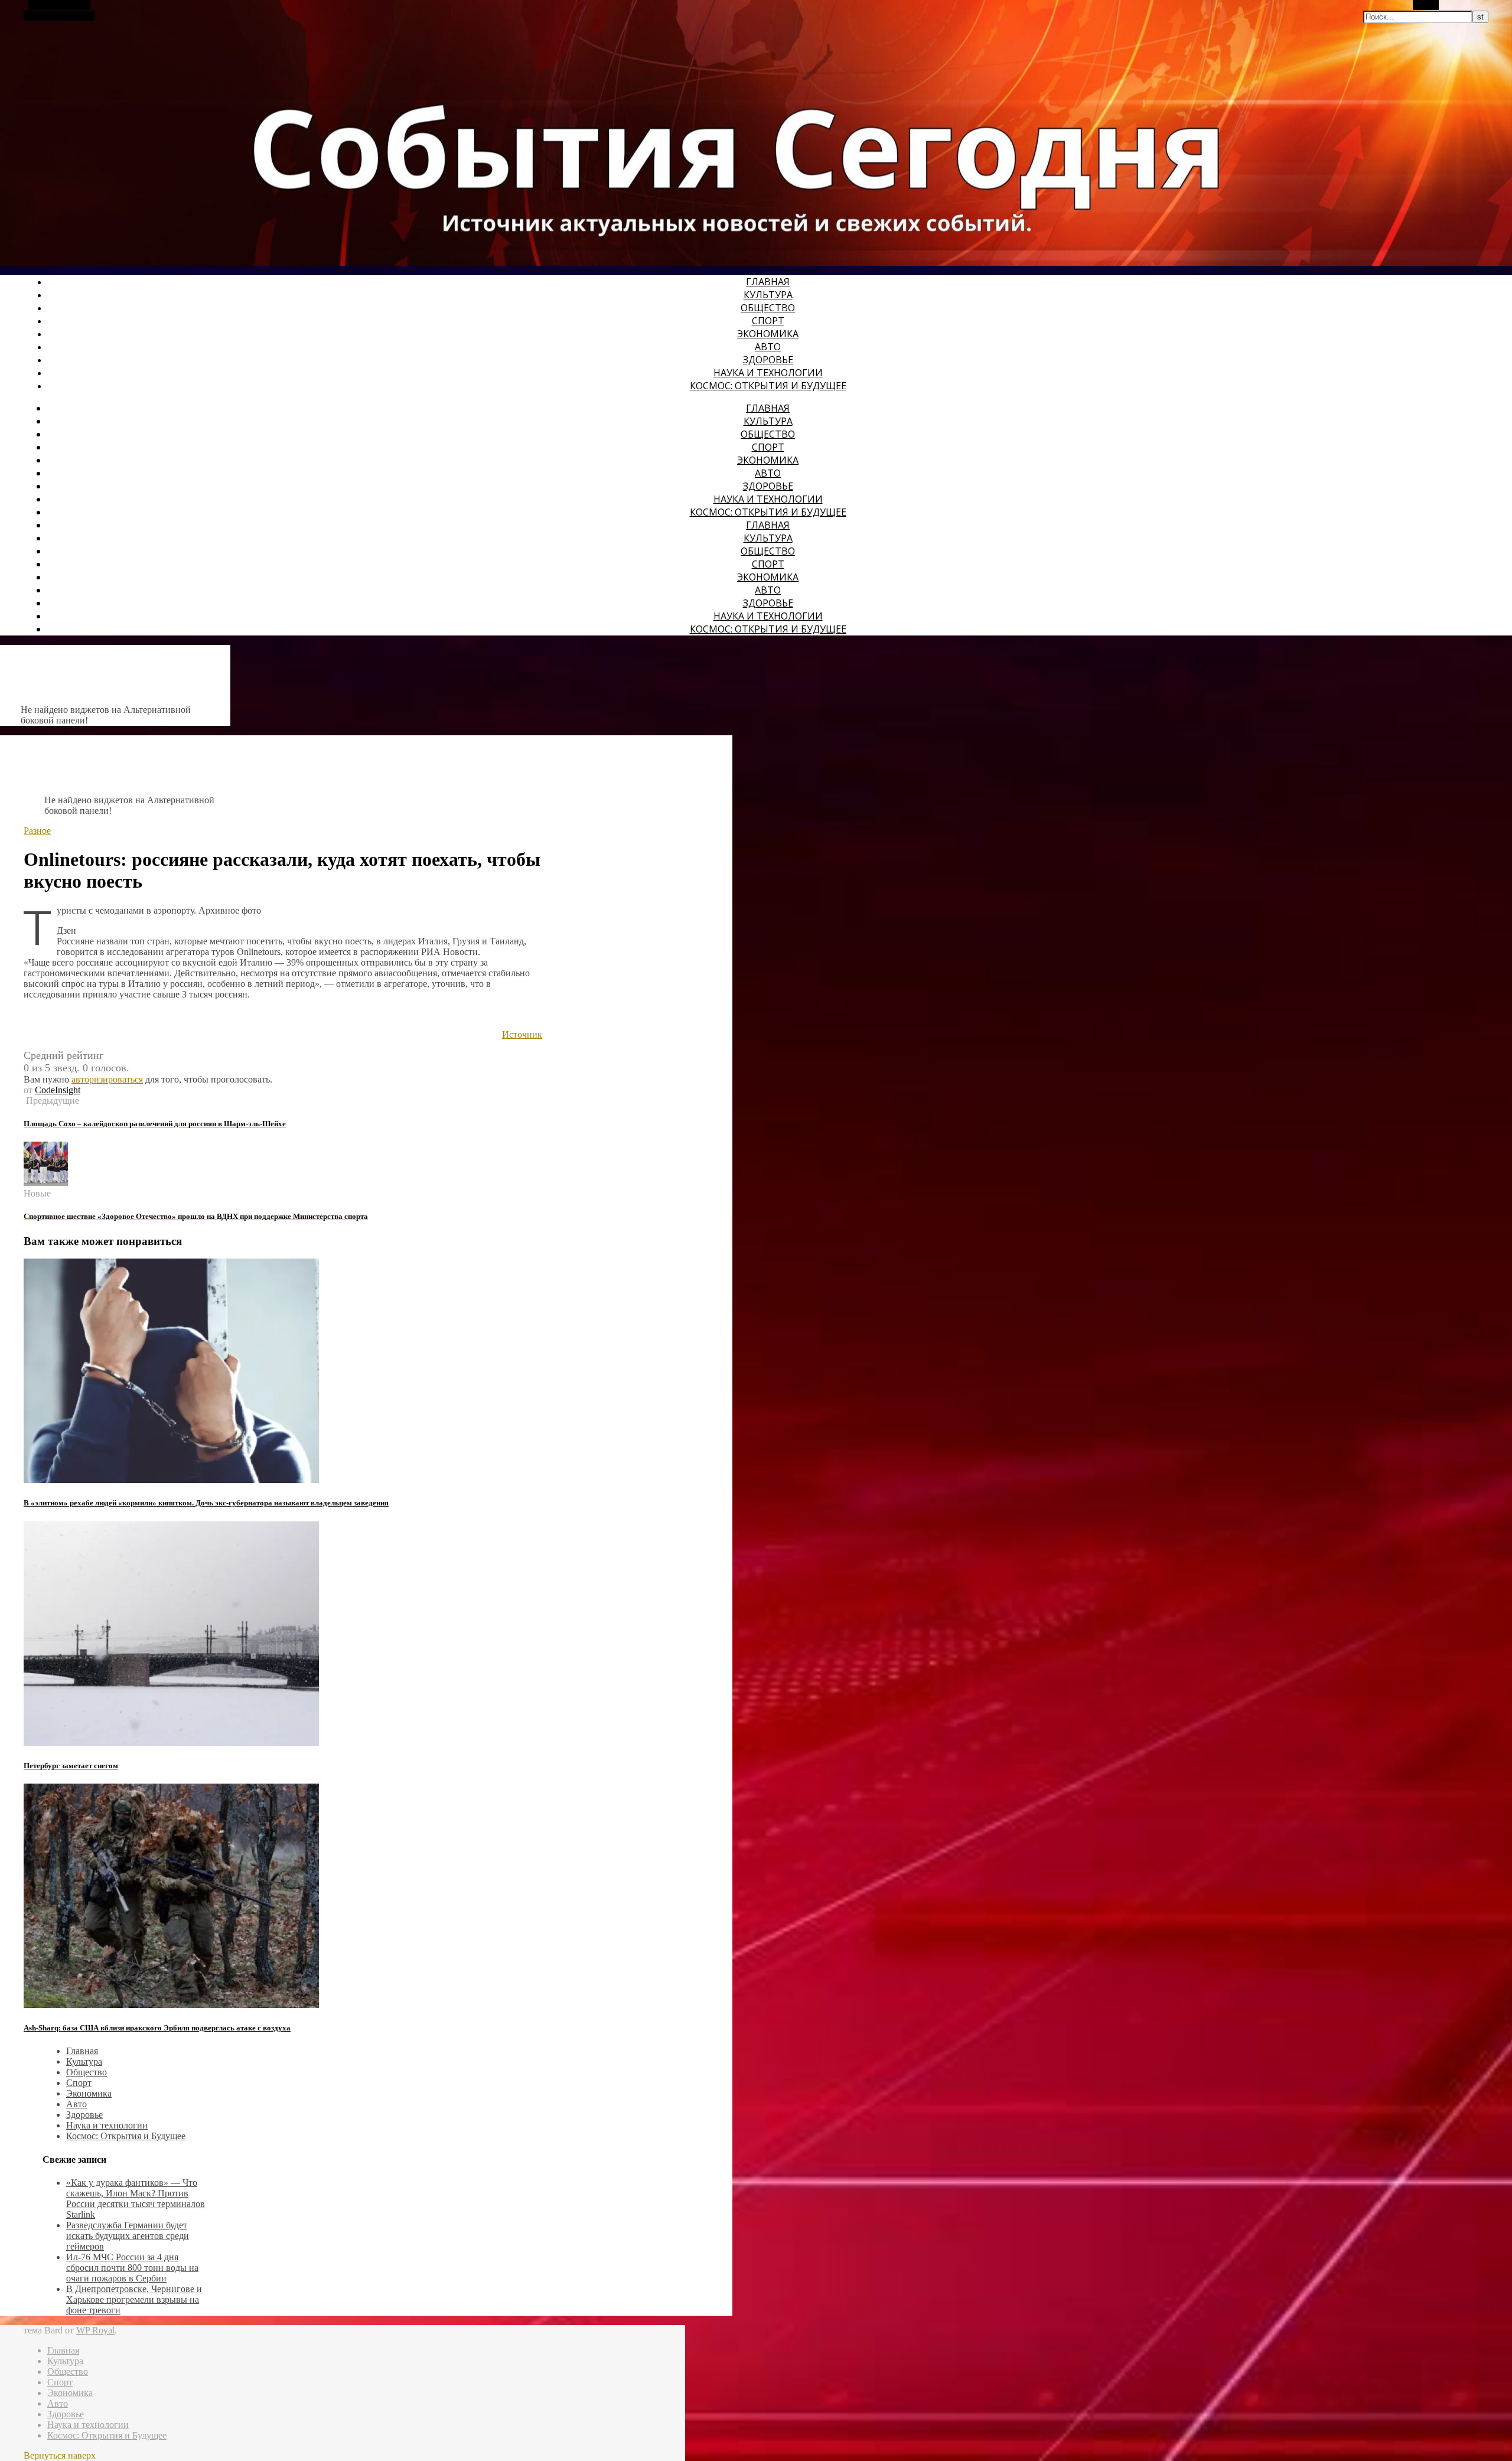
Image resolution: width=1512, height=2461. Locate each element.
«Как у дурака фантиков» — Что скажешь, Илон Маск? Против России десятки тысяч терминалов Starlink (136, 2198)
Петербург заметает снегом (71, 1766)
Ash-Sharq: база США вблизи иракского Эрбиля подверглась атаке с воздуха (157, 2028)
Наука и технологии (768, 373)
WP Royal (95, 2330)
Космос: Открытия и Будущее (768, 386)
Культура (768, 295)
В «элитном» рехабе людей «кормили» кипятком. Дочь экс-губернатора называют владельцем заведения (206, 1503)
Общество (768, 308)
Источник (522, 1034)
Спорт (768, 321)
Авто (768, 347)
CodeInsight (58, 1090)
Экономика (768, 334)
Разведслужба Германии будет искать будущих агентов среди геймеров (128, 2236)
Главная (768, 282)
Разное (37, 831)
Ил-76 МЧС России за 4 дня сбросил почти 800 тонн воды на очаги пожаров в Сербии (132, 2268)
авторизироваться (107, 1079)
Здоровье (768, 360)
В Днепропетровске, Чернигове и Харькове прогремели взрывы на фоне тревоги (134, 2299)
